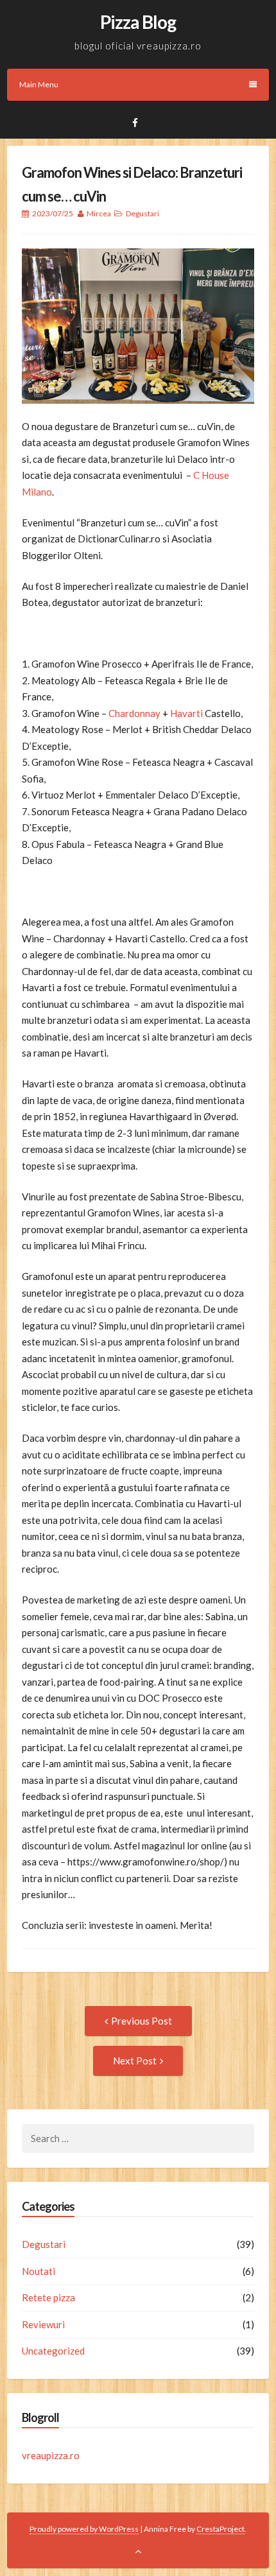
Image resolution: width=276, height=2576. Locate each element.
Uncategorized (53, 2351)
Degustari (142, 213)
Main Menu (39, 84)
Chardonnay (134, 713)
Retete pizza (48, 2297)
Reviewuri (43, 2324)
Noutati (39, 2271)
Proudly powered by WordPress (84, 2529)
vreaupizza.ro (51, 2455)
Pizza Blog (138, 22)
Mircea (99, 213)
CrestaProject (220, 2529)
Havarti (186, 713)
